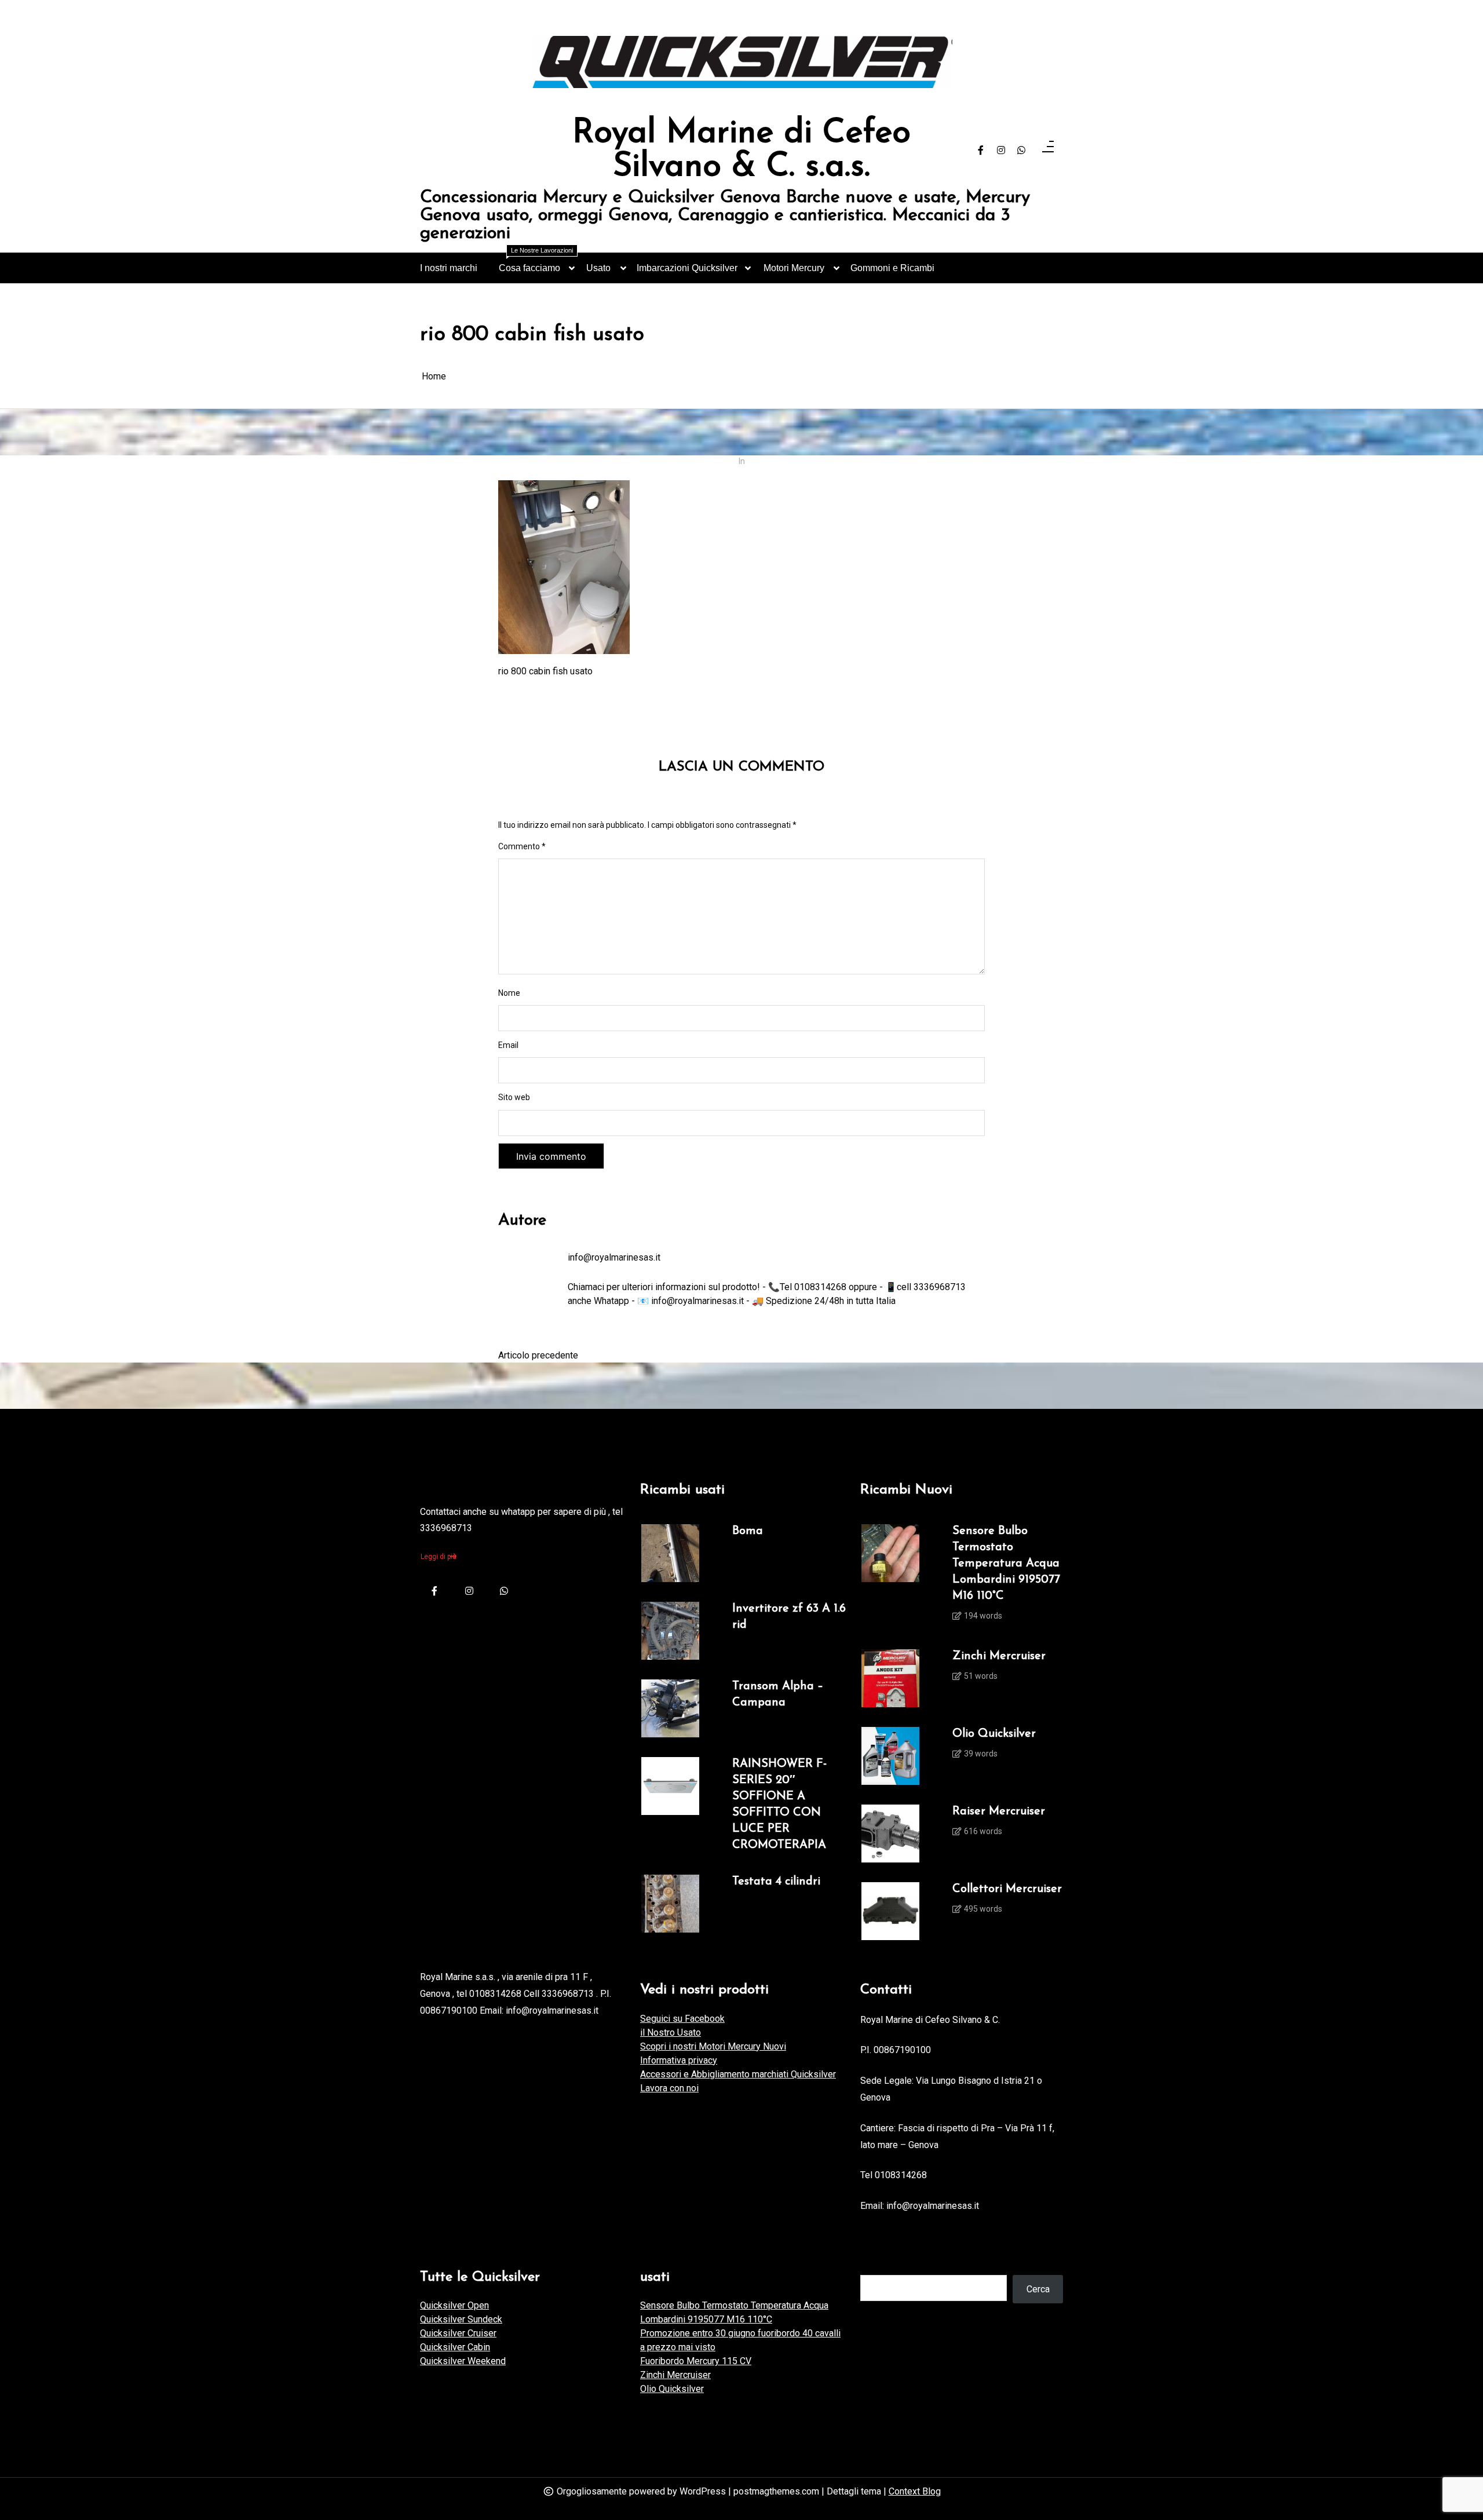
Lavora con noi (669, 2088)
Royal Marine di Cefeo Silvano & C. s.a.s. (741, 150)
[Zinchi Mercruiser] (890, 1678)
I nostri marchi (449, 268)
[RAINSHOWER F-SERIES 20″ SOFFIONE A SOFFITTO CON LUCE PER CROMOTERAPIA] (670, 1806)
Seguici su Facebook (682, 2019)
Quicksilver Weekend (463, 2361)
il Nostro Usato (671, 2033)
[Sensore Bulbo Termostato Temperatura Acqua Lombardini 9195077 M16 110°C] (890, 1577)
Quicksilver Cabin (455, 2347)
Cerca (1038, 2289)
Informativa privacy (679, 2060)
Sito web (514, 1097)
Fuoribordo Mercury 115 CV (696, 2361)
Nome (509, 993)
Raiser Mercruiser (999, 1812)
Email (508, 1045)
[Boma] (670, 1553)
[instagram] (1001, 151)
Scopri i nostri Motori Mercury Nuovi (713, 2046)
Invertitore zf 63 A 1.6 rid (789, 1617)
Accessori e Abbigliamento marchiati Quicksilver (738, 2074)
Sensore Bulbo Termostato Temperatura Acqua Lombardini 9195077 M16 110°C (1006, 1564)
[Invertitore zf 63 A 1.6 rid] (670, 1631)
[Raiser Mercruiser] (890, 1834)
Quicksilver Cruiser (458, 2333)
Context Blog (915, 2491)
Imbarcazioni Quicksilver (687, 268)
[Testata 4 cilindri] (670, 1904)
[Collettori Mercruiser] (890, 1911)
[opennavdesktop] (1048, 150)
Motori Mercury (794, 268)
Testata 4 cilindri (776, 1882)
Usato (598, 268)
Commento (522, 846)
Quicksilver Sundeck (461, 2319)
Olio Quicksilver (994, 1734)
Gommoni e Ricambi (892, 268)
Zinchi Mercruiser (999, 1656)
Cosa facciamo (536, 263)
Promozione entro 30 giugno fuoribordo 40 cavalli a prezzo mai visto (740, 2340)
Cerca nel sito (888, 2263)
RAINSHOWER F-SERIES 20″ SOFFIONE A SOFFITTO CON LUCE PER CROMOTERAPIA (779, 1805)
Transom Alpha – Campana (778, 1694)
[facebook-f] (981, 151)
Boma (748, 1531)
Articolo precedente (538, 1355)
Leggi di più (439, 1557)
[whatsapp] (1021, 151)
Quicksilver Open (454, 2305)
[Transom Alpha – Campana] (670, 1708)
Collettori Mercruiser (1007, 1889)
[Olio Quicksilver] (890, 1756)
